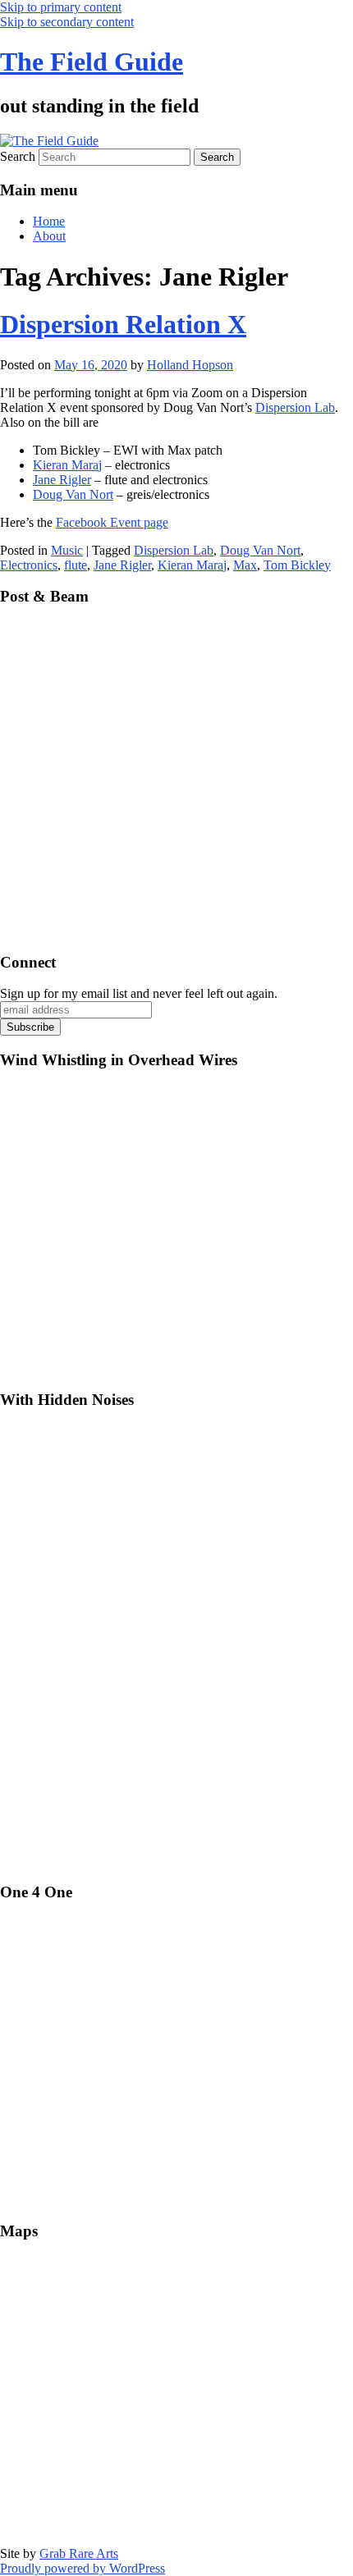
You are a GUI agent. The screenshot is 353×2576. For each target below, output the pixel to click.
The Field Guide (92, 62)
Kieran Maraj (67, 465)
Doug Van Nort (73, 494)
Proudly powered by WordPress (83, 2568)
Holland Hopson (190, 365)
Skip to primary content (61, 7)
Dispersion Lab (295, 407)
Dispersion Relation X (123, 324)
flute (76, 565)
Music (67, 550)
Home (49, 221)
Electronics (29, 565)
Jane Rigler (62, 480)
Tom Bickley (297, 565)
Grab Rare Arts (79, 2553)
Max (245, 565)
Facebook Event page (112, 522)
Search (18, 156)
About (49, 236)
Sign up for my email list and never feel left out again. (139, 993)
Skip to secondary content (67, 22)
